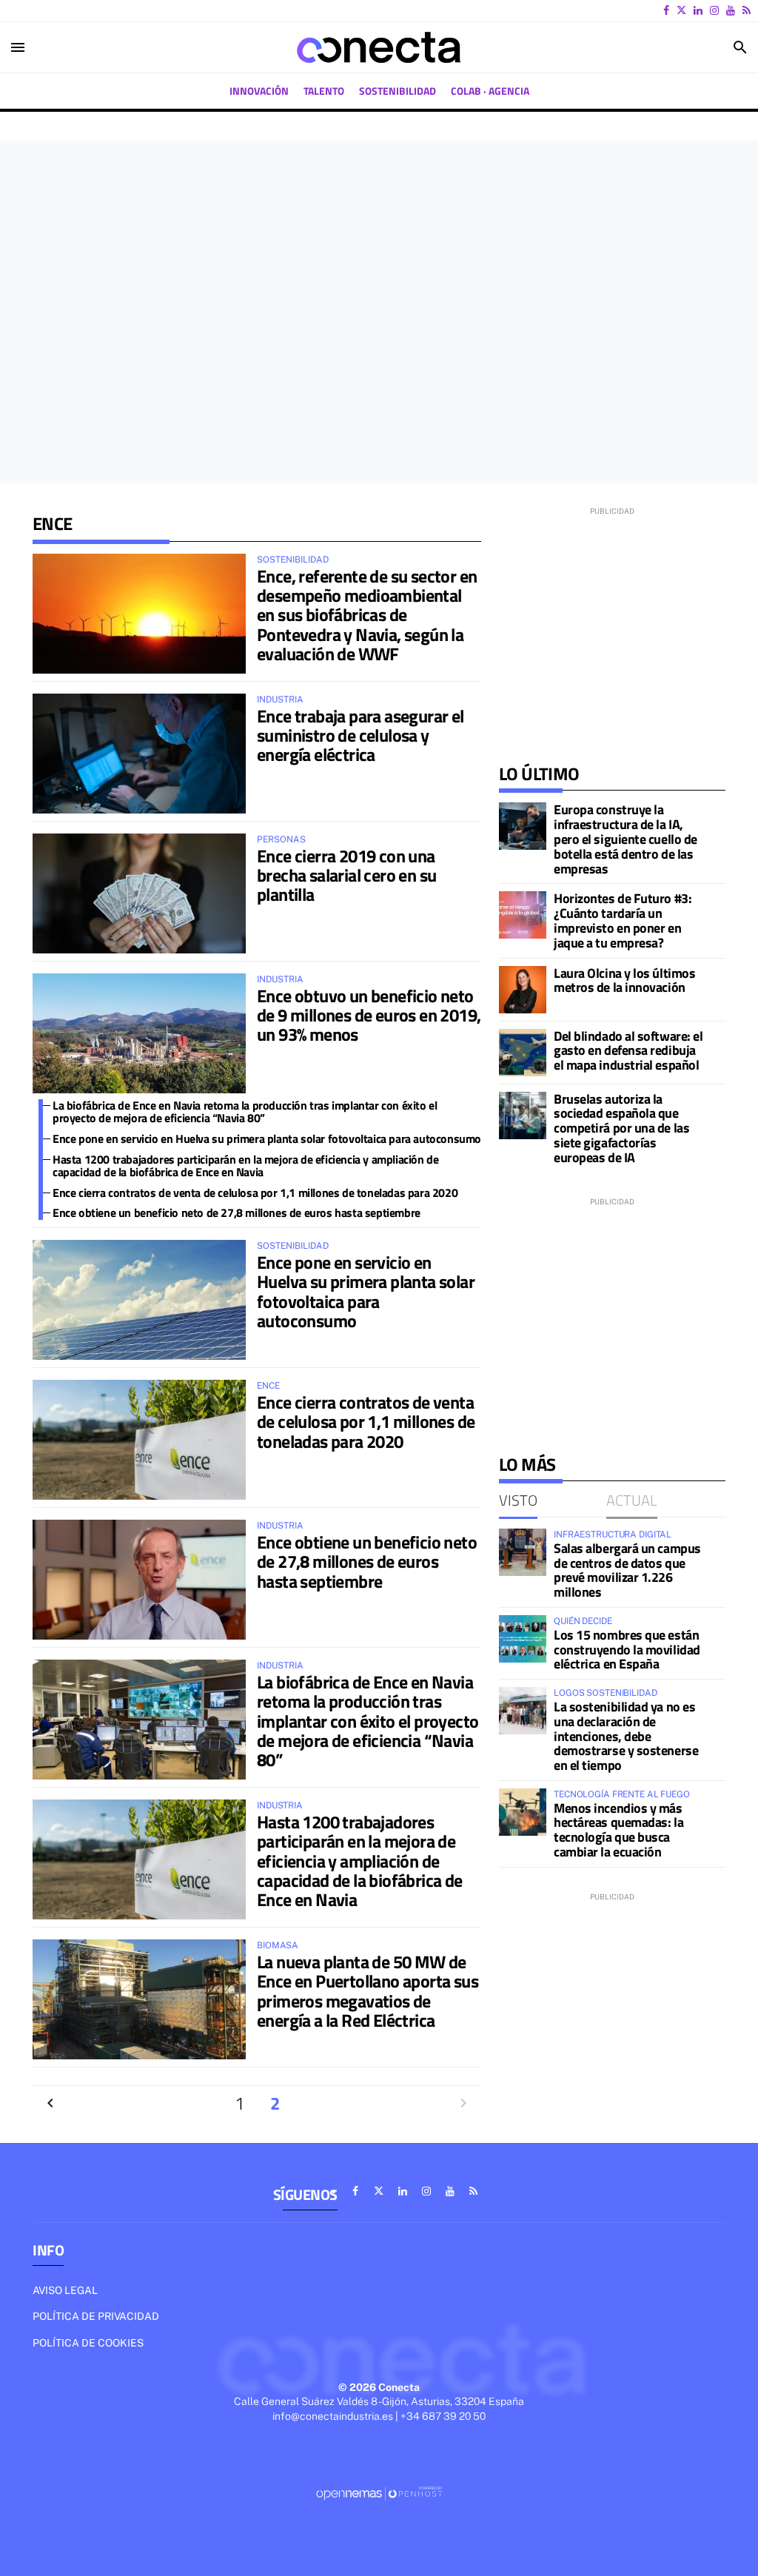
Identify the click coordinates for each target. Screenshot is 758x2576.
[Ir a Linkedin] (698, 10)
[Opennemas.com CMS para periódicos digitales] (379, 2493)
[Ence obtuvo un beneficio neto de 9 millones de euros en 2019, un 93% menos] (139, 1033)
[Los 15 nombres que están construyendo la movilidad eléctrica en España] (523, 1639)
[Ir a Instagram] (714, 10)
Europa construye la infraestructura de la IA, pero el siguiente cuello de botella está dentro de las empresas (625, 839)
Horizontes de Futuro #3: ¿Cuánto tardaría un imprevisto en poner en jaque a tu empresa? (623, 920)
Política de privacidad (96, 2316)
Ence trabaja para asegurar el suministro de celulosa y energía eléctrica (360, 735)
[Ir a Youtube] (731, 10)
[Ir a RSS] (747, 10)
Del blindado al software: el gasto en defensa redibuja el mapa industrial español (628, 1051)
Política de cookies (88, 2343)
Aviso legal (65, 2290)
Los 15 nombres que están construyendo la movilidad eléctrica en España (627, 1650)
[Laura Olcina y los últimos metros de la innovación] (523, 990)
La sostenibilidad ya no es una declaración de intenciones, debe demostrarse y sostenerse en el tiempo (626, 1736)
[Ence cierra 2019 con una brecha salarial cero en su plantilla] (139, 893)
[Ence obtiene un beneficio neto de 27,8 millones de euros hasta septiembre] (139, 1580)
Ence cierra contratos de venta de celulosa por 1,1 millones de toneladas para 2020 (255, 1193)
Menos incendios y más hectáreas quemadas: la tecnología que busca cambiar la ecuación (618, 1830)
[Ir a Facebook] (666, 10)
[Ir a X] (681, 10)
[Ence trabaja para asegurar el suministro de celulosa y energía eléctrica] (139, 754)
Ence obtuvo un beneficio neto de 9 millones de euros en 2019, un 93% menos (369, 1015)
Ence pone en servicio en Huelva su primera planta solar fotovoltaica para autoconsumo (267, 1138)
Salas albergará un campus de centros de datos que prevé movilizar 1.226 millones (627, 1570)
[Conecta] (379, 47)
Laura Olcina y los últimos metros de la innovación (624, 980)
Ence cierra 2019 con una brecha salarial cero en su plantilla (346, 875)
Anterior (50, 2103)
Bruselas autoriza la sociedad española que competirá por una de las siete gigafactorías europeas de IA (621, 1128)
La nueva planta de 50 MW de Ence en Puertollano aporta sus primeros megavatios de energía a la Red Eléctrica (368, 1991)
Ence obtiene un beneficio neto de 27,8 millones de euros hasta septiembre (237, 1212)
